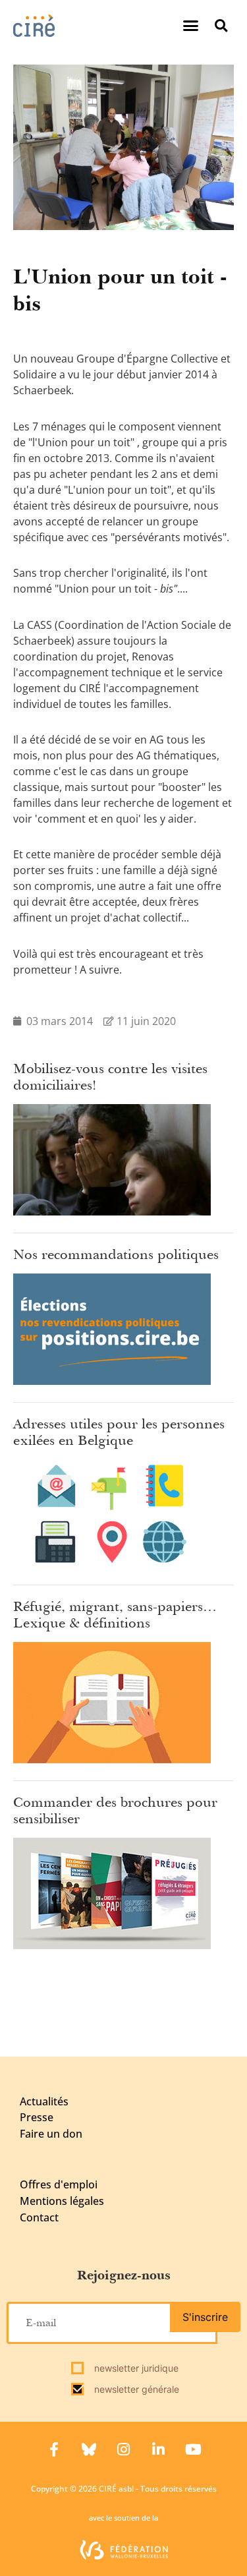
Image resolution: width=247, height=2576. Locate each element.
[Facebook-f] (54, 2449)
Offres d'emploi (59, 2184)
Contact (39, 2217)
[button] (191, 26)
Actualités (44, 2101)
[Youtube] (194, 2449)
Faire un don (51, 2134)
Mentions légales (62, 2201)
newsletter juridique (135, 2368)
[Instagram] (124, 2449)
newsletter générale (135, 2389)
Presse (37, 2117)
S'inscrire (205, 2317)
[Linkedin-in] (159, 2449)
